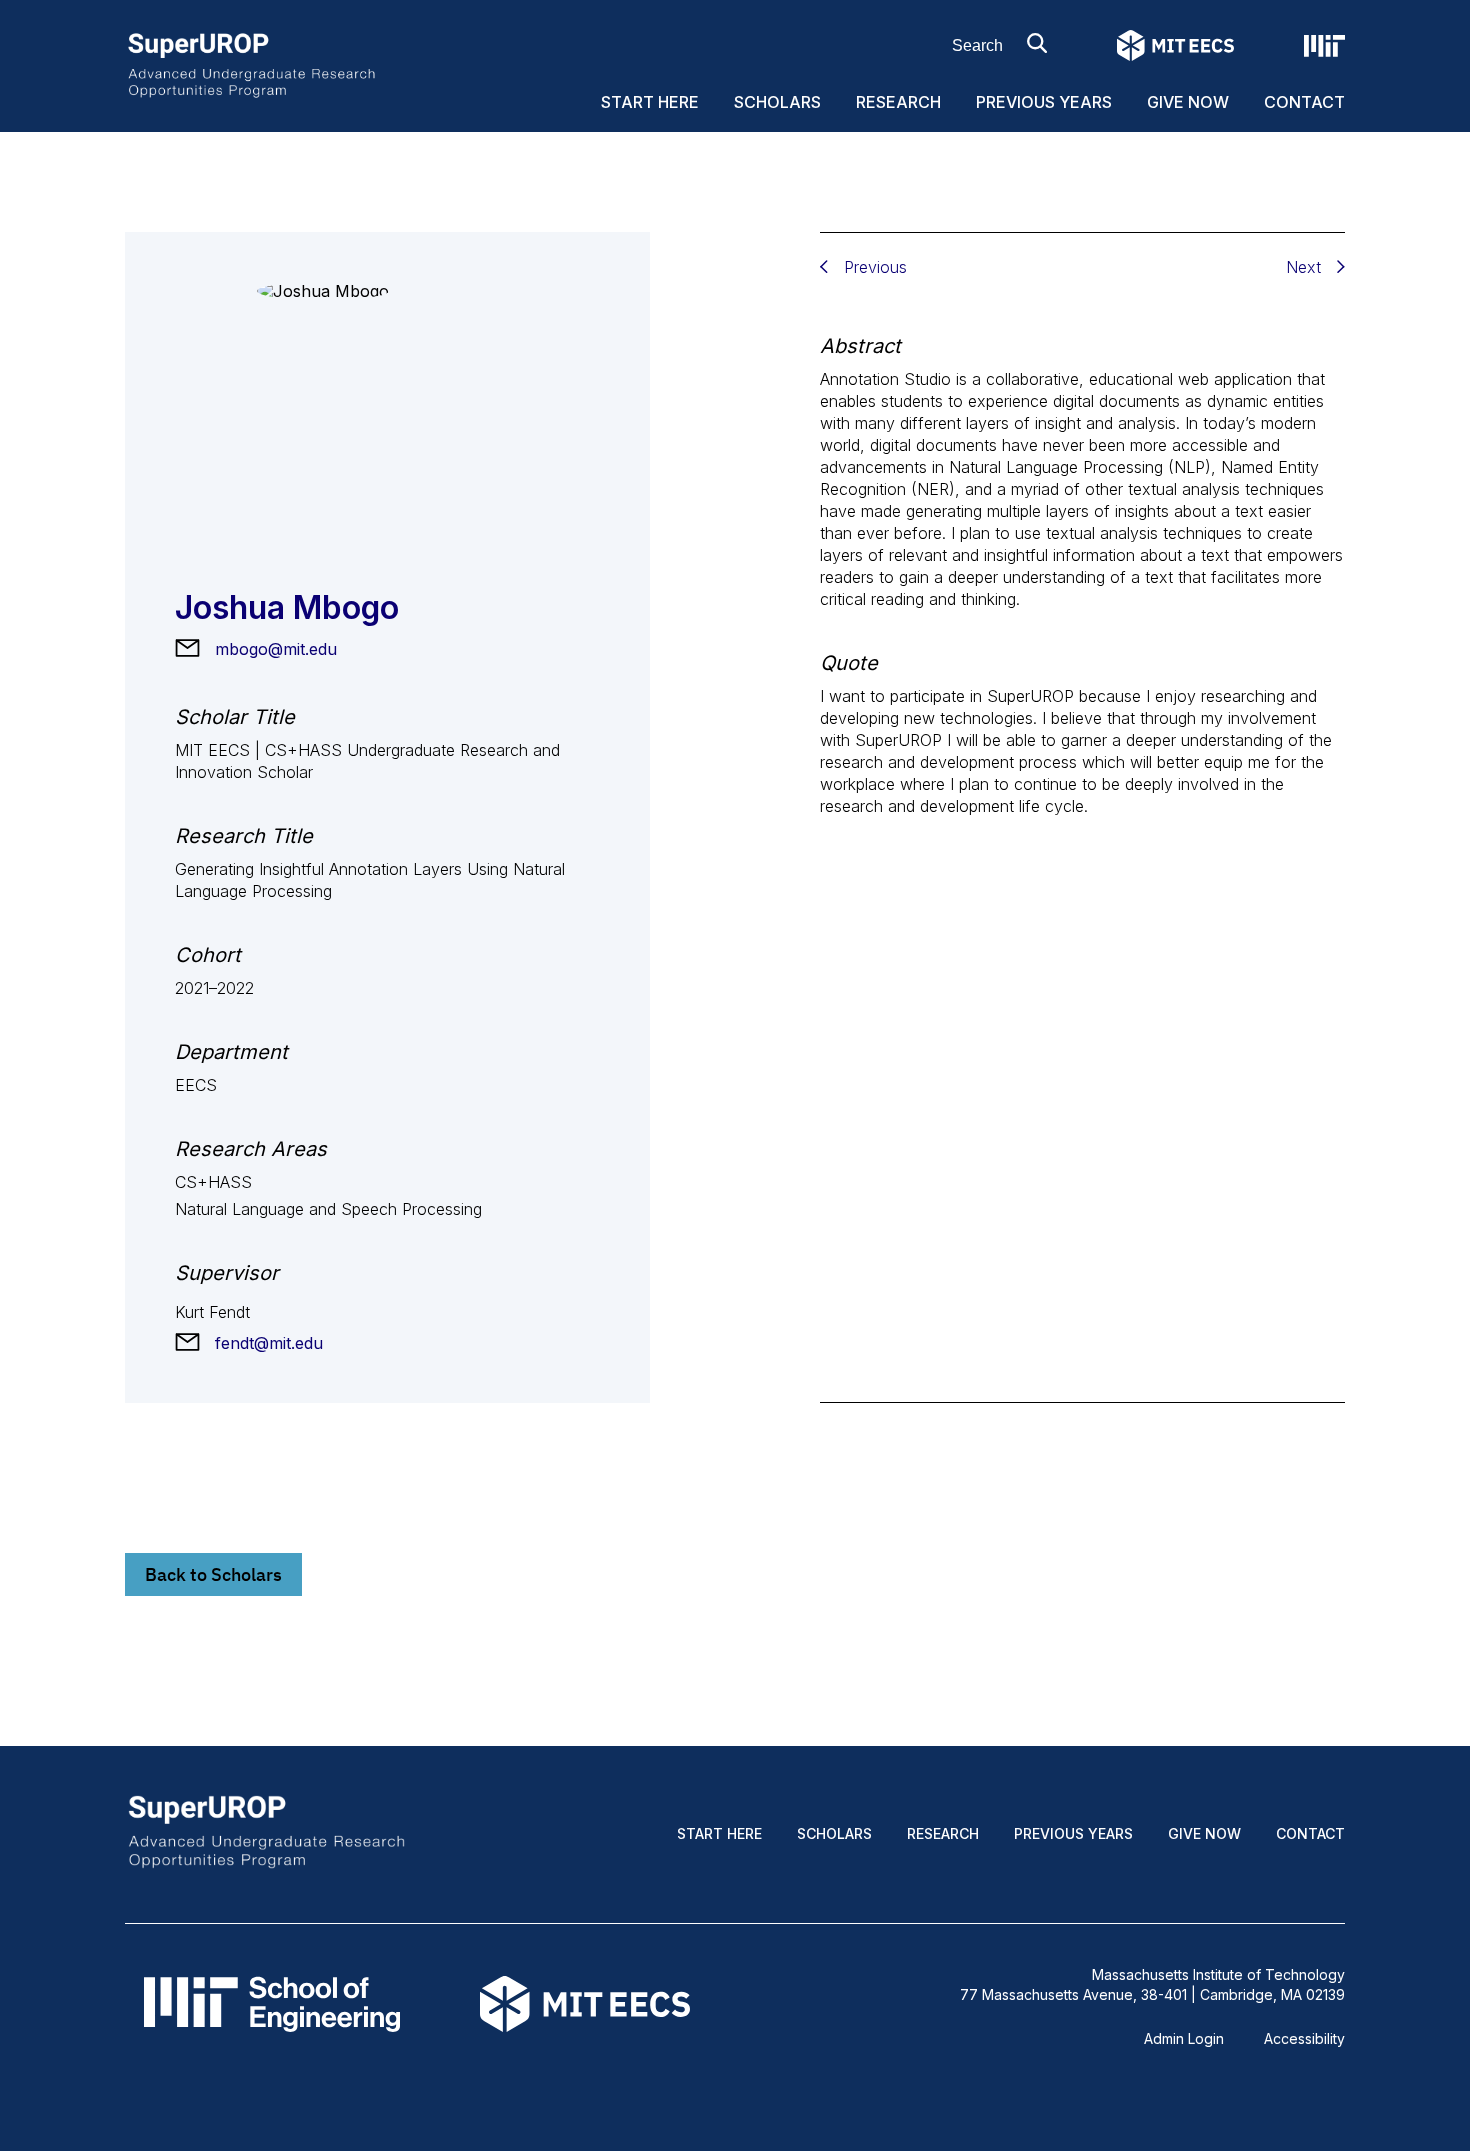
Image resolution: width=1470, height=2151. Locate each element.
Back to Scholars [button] (213, 1574)
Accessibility (1304, 2038)
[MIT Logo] (1324, 46)
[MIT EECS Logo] (1175, 45)
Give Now (1188, 102)
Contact (1304, 102)
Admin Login (1184, 2038)
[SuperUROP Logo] (251, 63)
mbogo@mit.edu (276, 649)
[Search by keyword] (1037, 43)
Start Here (650, 102)
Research (898, 102)
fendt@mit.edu (269, 1343)
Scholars (777, 102)
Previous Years (1044, 102)
